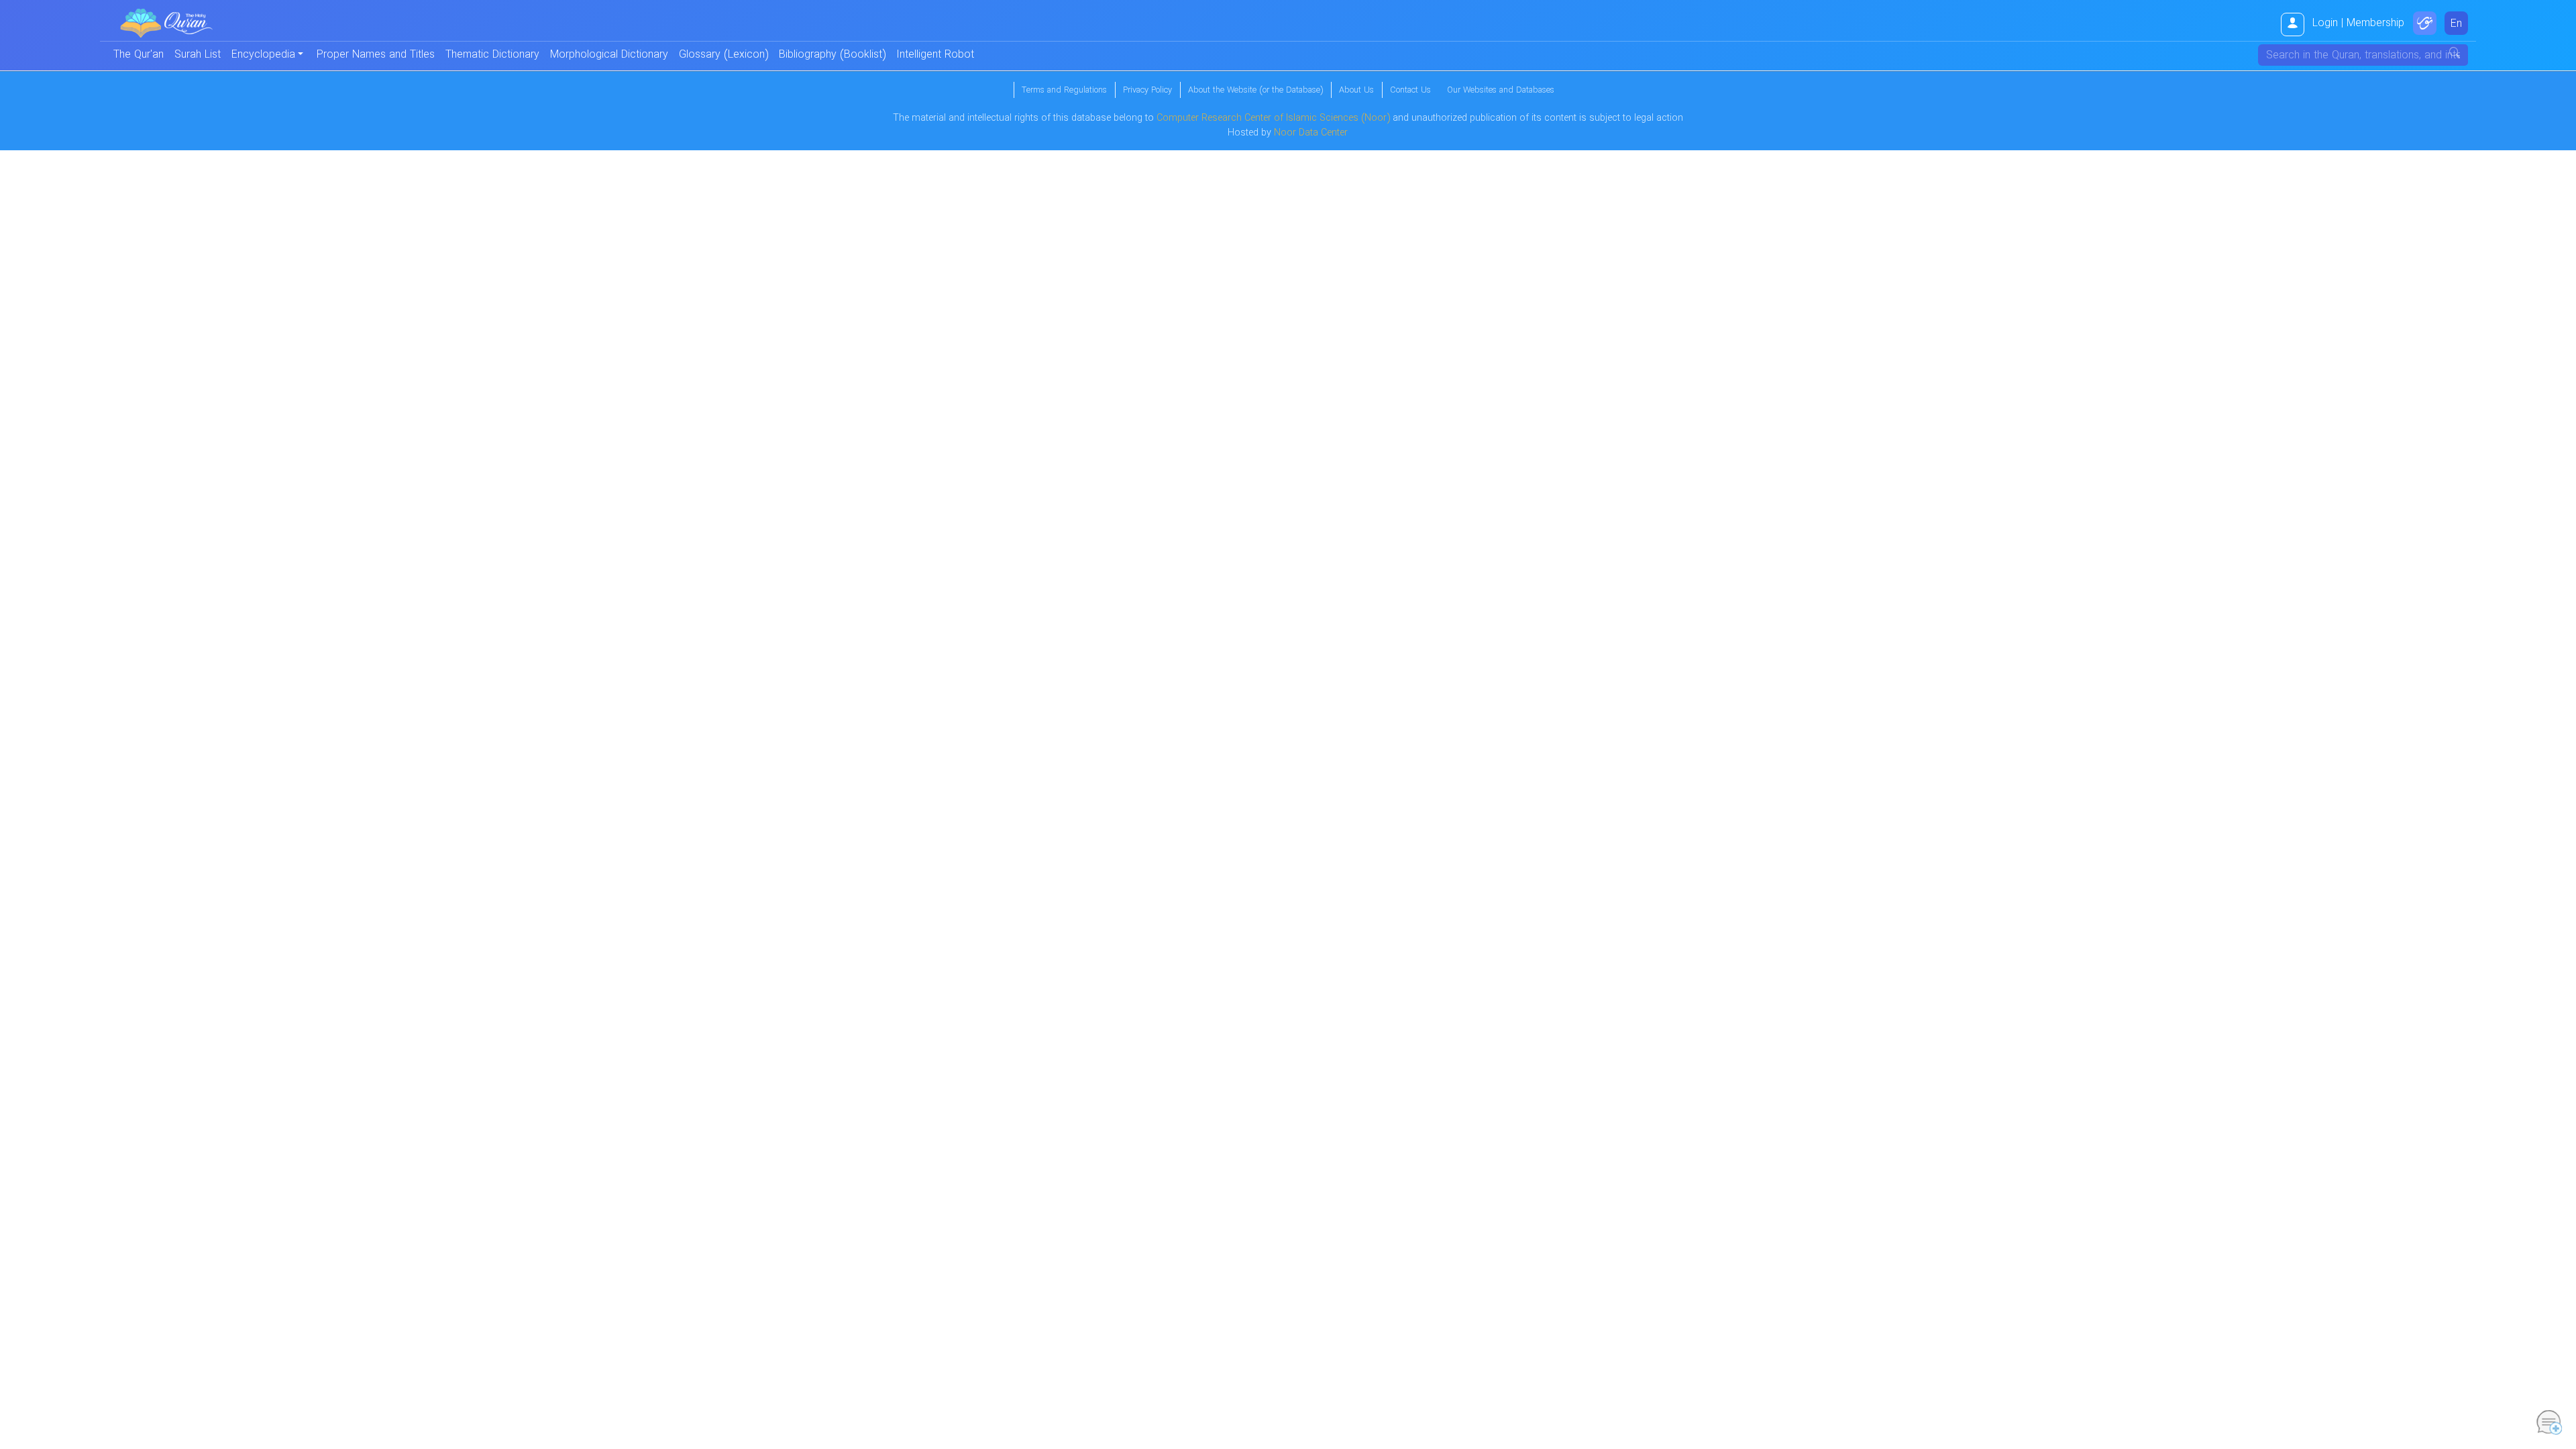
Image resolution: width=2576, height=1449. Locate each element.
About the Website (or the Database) (1255, 91)
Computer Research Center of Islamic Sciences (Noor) (1273, 118)
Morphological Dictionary (609, 55)
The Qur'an (139, 55)
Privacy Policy (1147, 91)
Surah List (198, 55)
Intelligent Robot (935, 55)
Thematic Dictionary (492, 55)
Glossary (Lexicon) (723, 55)
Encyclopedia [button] (263, 55)
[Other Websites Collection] (2425, 23)
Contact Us (1410, 91)
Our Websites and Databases (1501, 91)
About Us (1356, 91)
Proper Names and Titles (376, 55)
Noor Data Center (1311, 133)
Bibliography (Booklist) (832, 55)
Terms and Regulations (1064, 91)
